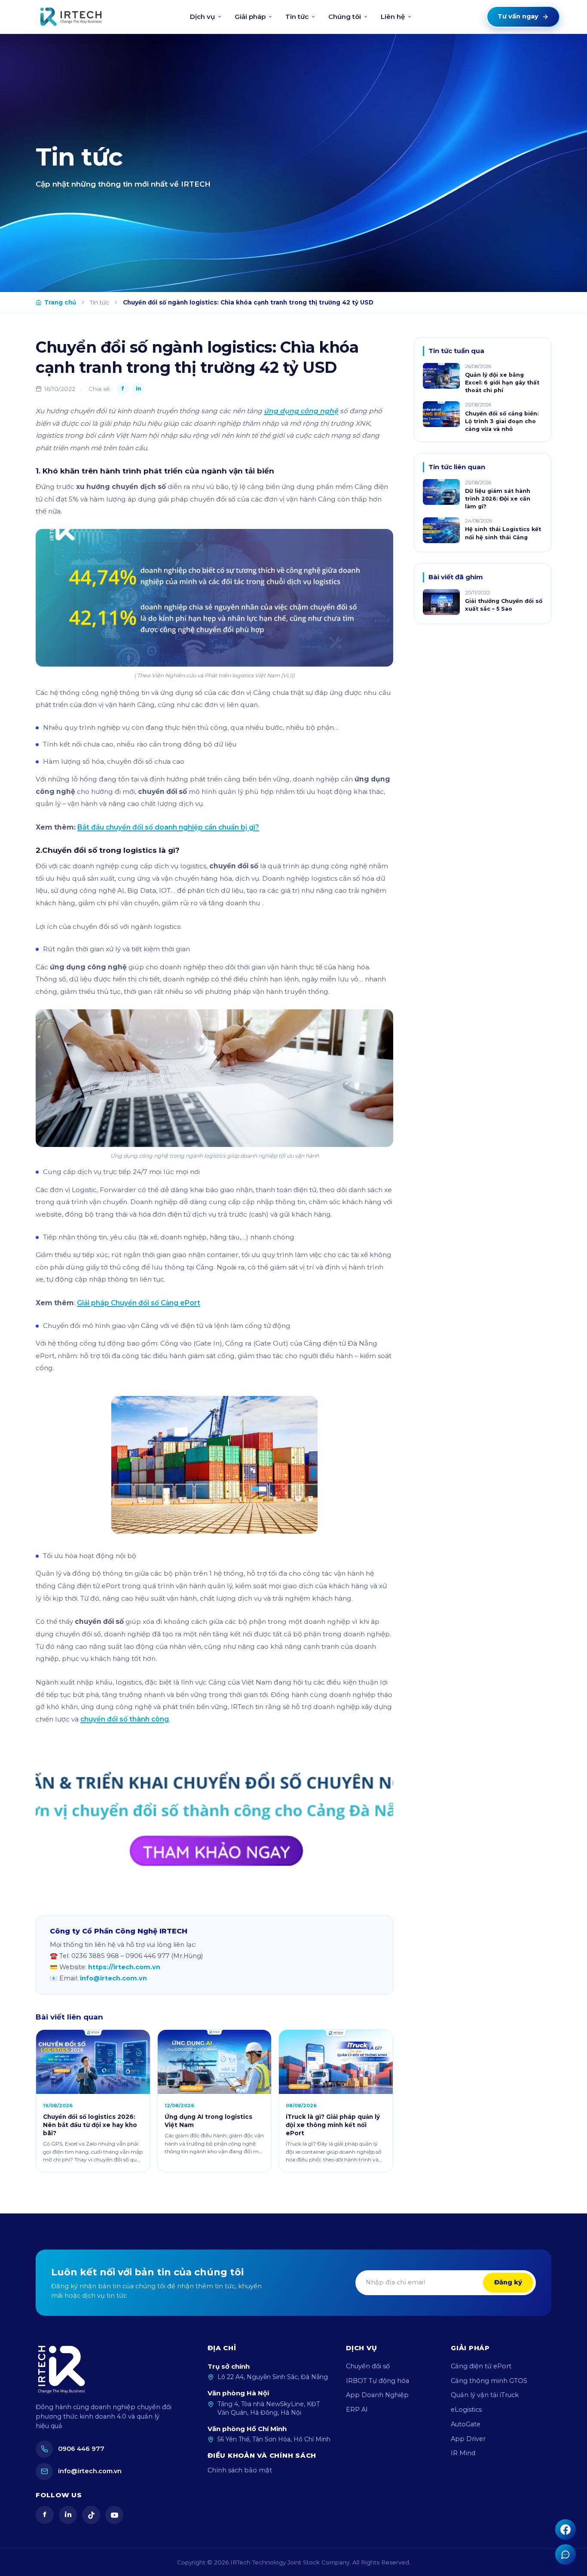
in (68, 2515)
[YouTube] (114, 2515)
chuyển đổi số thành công (125, 1719)
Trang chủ (60, 302)
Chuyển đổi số (368, 2366)
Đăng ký (508, 2282)
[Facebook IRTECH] (566, 2530)
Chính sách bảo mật (240, 2470)
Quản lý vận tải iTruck (485, 2395)
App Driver (468, 2439)
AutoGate (466, 2424)
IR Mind (463, 2453)
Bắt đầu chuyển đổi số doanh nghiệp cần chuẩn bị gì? (168, 827)
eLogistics (466, 2410)
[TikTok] (91, 2515)
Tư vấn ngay (518, 16)
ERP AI (357, 2410)
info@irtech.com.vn (113, 1978)
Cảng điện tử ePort (481, 2366)
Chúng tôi (345, 17)
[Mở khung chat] (566, 2554)
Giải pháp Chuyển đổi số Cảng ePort (139, 1303)
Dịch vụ (202, 17)
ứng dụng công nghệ (301, 411)
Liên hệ (393, 17)
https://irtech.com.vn (124, 1967)
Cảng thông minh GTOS (489, 2381)
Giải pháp (250, 17)
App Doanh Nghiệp (377, 2395)
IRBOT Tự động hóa (378, 2381)
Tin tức (297, 17)
